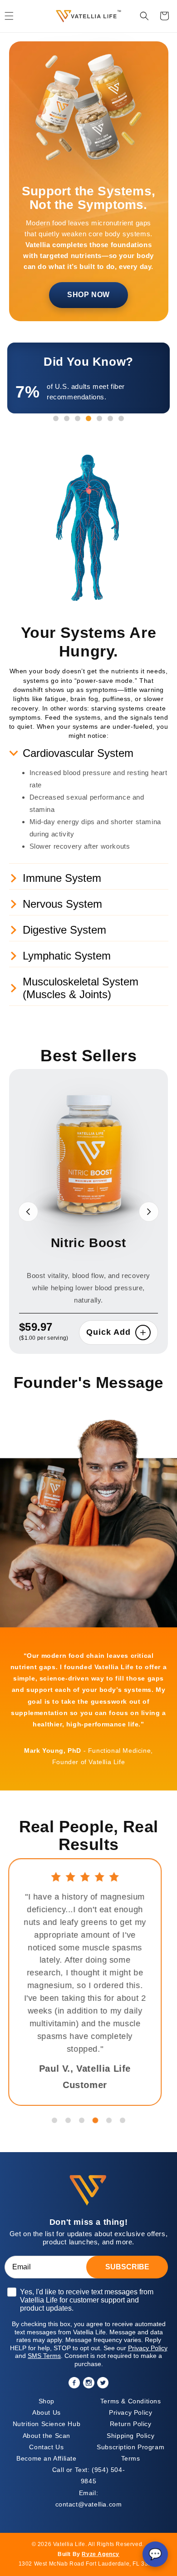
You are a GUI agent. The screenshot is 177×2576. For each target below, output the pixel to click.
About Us (47, 2412)
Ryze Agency (101, 2554)
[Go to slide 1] (54, 2120)
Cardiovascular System (78, 753)
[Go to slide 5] (109, 2120)
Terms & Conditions (131, 2401)
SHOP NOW (88, 295)
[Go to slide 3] (82, 2120)
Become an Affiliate (46, 2458)
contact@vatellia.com (89, 2499)
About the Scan (47, 2436)
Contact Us (46, 2447)
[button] (144, 16)
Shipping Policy (130, 2436)
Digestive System (64, 930)
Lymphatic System (67, 956)
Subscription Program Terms (130, 2453)
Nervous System (62, 904)
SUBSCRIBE (127, 2267)
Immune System (62, 878)
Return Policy (131, 2424)
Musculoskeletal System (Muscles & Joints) (81, 988)
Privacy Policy (130, 2412)
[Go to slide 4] (95, 2120)
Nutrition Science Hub (47, 2424)
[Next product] (149, 1212)
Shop (47, 2401)
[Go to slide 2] (68, 2120)
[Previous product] (28, 1212)
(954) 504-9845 (88, 2475)
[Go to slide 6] (123, 2120)
